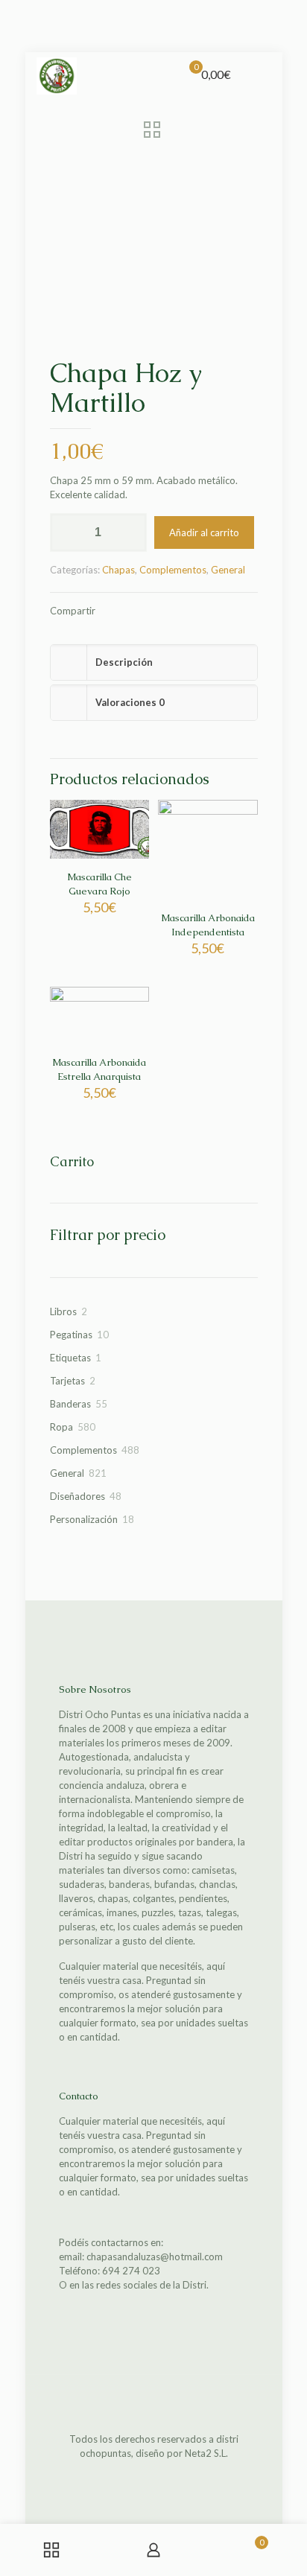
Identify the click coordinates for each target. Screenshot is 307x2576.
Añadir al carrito (204, 532)
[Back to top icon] (153, 2405)
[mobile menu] (262, 74)
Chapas (118, 570)
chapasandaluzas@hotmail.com (155, 2257)
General (228, 570)
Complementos (173, 570)
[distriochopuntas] (57, 74)
